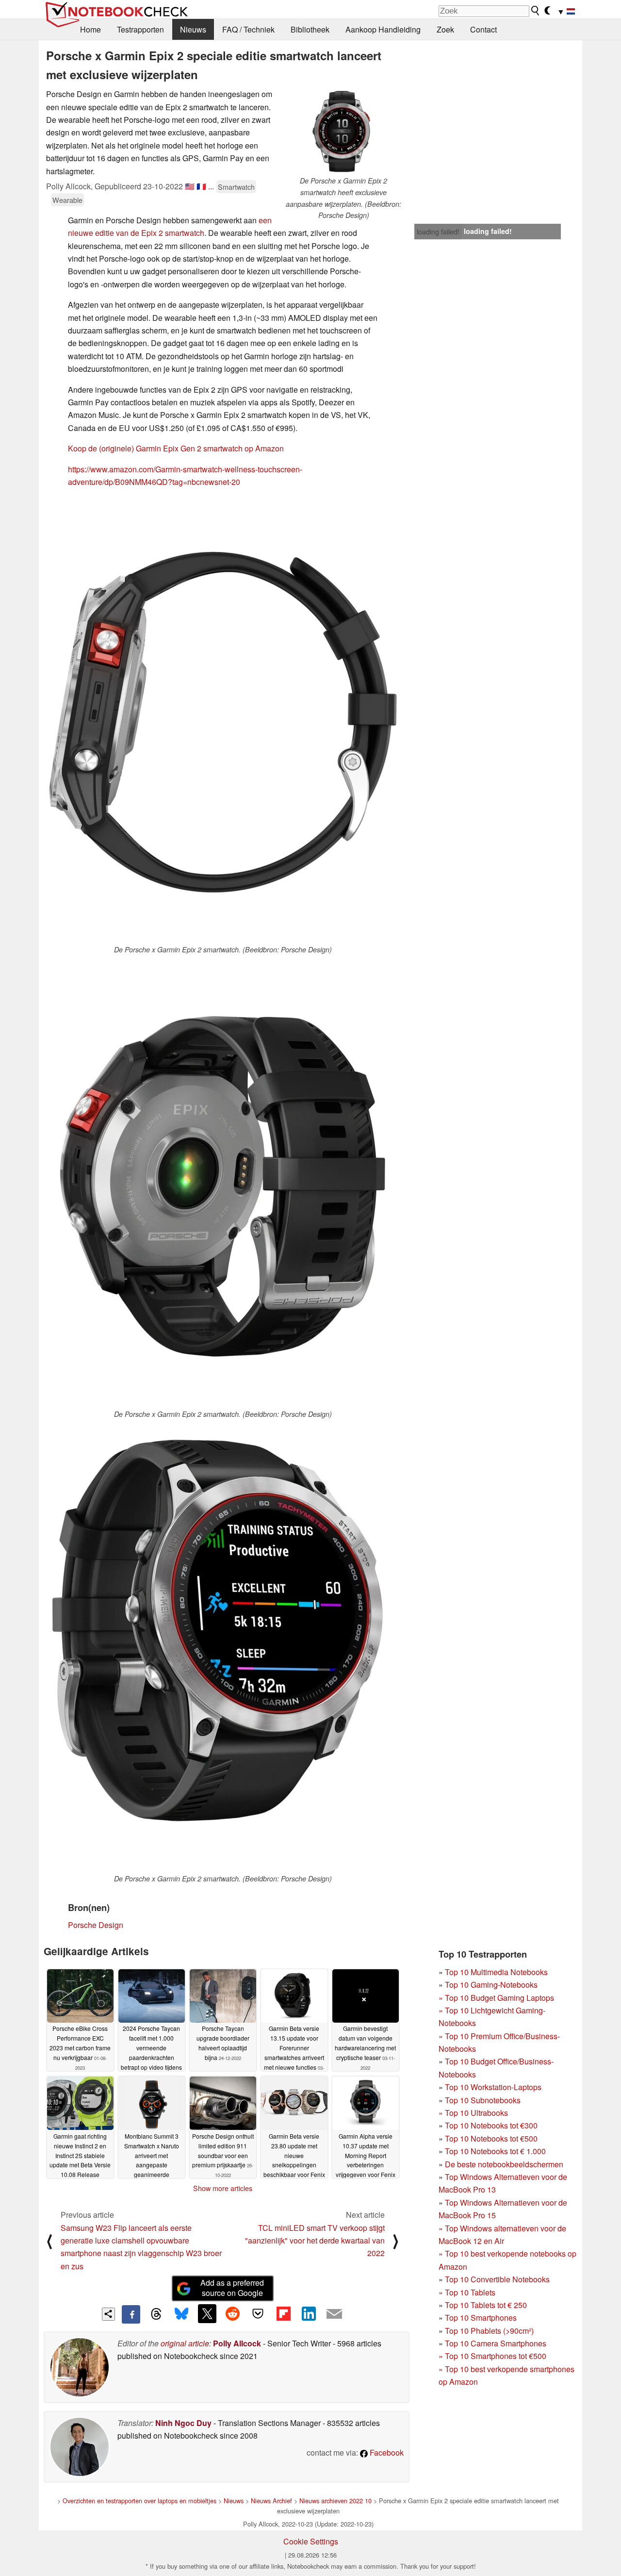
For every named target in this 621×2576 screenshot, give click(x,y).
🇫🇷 (201, 186)
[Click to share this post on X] (207, 2313)
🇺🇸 (190, 186)
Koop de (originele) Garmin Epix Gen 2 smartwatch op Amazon (176, 448)
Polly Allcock (237, 2343)
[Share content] (108, 2314)
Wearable (67, 200)
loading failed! (438, 232)
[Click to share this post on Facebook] (131, 2314)
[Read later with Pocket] (258, 2313)
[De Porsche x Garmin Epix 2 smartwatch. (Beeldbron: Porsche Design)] (223, 720)
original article (185, 2343)
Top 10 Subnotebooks (483, 2100)
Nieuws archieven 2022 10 (335, 2501)
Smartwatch (236, 187)
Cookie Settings (311, 2541)
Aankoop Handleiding (383, 29)
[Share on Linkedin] (309, 2313)
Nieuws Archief (271, 2501)
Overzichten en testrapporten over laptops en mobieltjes (139, 2501)
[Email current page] (334, 2314)
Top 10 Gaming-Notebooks (491, 1985)
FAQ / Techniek (248, 29)
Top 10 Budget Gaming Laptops (496, 1998)
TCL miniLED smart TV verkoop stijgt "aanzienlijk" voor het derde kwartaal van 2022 (315, 2241)
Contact (483, 29)
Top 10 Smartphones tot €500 (492, 2356)
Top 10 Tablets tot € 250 (486, 2305)
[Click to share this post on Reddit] (232, 2313)
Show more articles (223, 2188)
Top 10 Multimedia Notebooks (496, 1972)
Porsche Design (96, 1925)
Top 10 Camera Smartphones (496, 2343)
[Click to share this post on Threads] (156, 2314)
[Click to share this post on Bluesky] (181, 2314)
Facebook (386, 2452)
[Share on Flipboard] (283, 2313)
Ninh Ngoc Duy (183, 2423)
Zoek (445, 29)
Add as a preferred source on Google (232, 2288)
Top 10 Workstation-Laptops (493, 2087)
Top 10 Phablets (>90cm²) (489, 2331)
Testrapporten (140, 29)
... (211, 186)
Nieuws (193, 29)
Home (90, 29)
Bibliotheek (310, 29)
